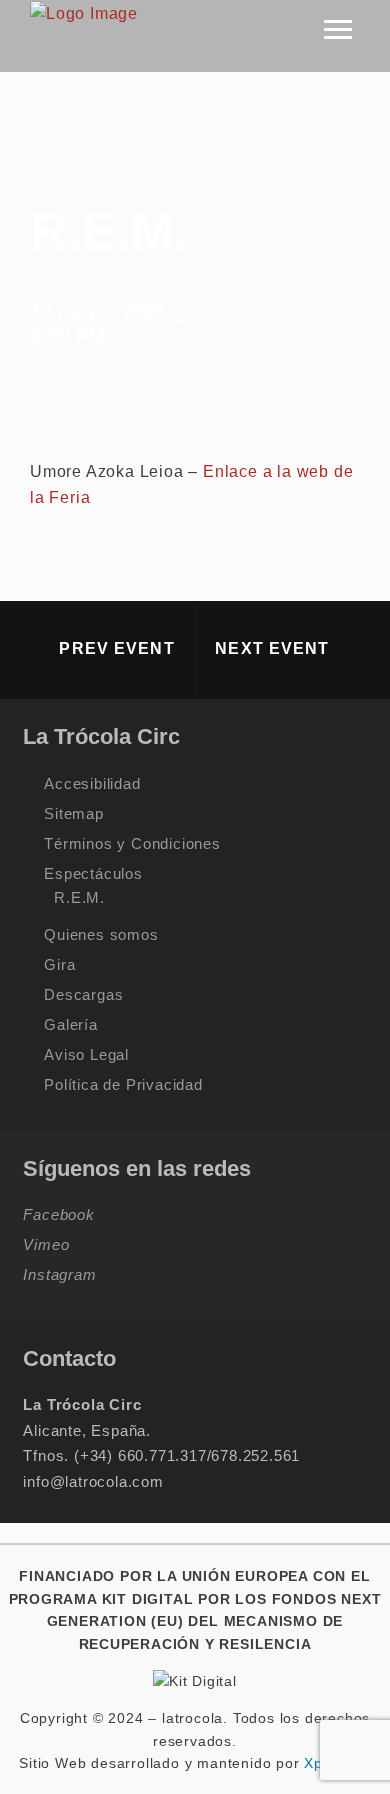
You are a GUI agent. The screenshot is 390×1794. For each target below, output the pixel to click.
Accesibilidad (92, 783)
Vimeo (46, 1244)
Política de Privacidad (123, 1084)
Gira (59, 964)
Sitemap (74, 813)
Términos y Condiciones (132, 843)
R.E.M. (79, 897)
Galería (71, 1024)
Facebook (58, 1214)
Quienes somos (101, 934)
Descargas (83, 994)
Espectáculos (93, 873)
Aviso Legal (86, 1054)
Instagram (59, 1274)
